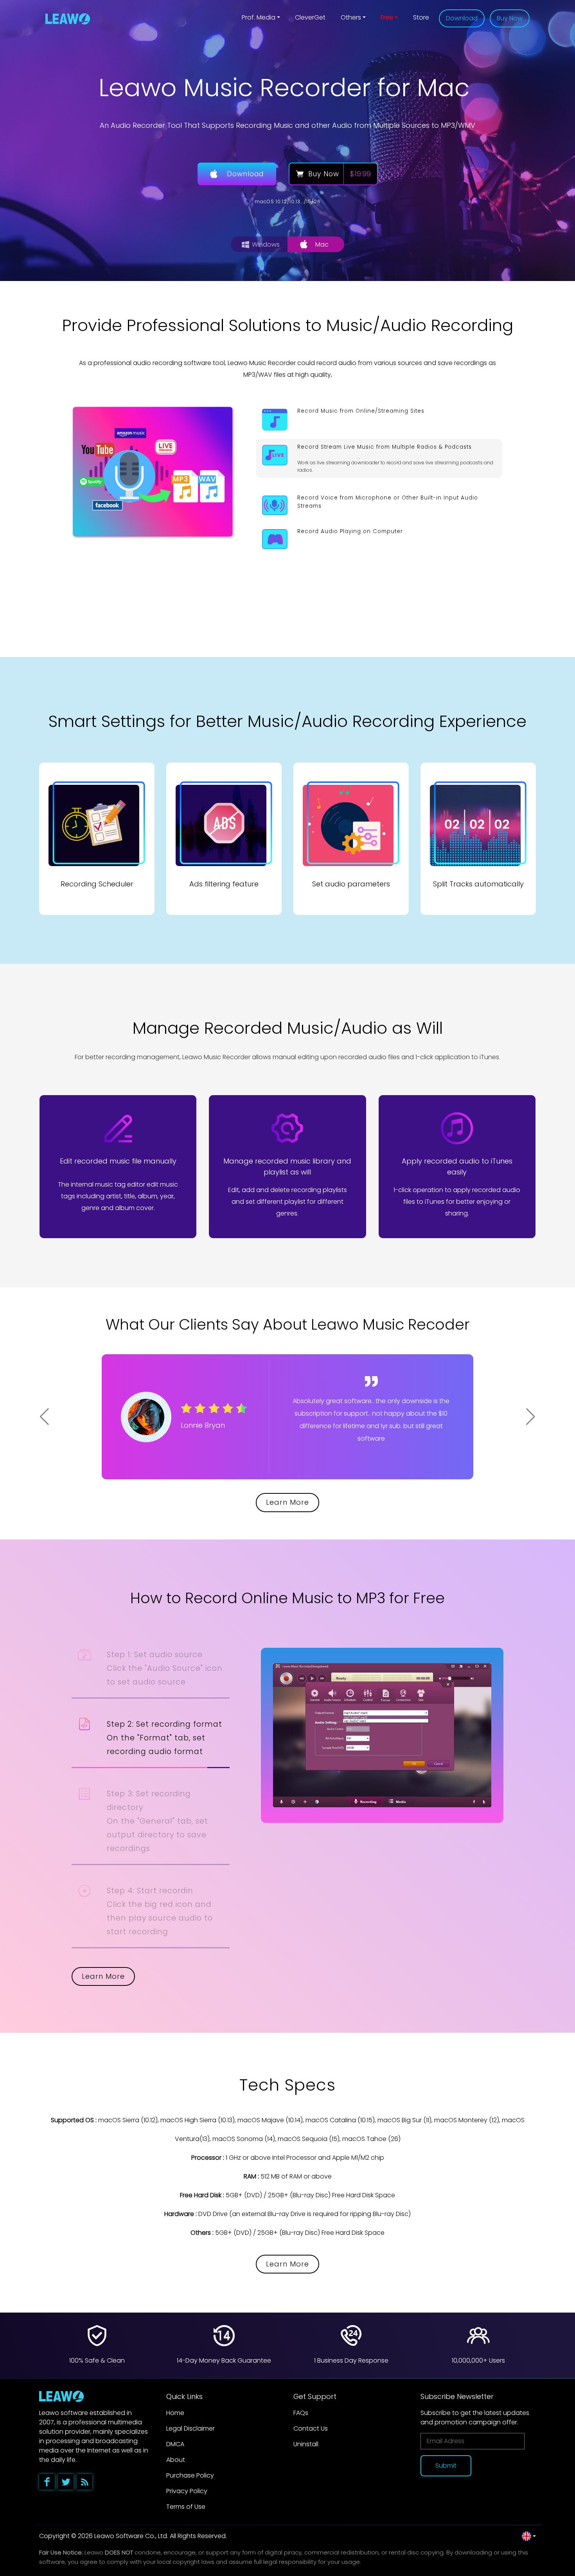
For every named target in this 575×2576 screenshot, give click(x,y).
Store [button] (421, 17)
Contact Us (311, 2428)
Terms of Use (186, 2507)
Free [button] (387, 17)
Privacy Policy (187, 2491)
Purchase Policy (190, 2475)
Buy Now (510, 18)
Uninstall (306, 2444)
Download (462, 18)
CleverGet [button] (310, 17)
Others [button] (351, 17)
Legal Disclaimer (190, 2428)
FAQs (301, 2413)
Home (175, 2413)
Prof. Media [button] (259, 17)
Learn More (287, 1502)
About (176, 2460)
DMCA (175, 2444)
